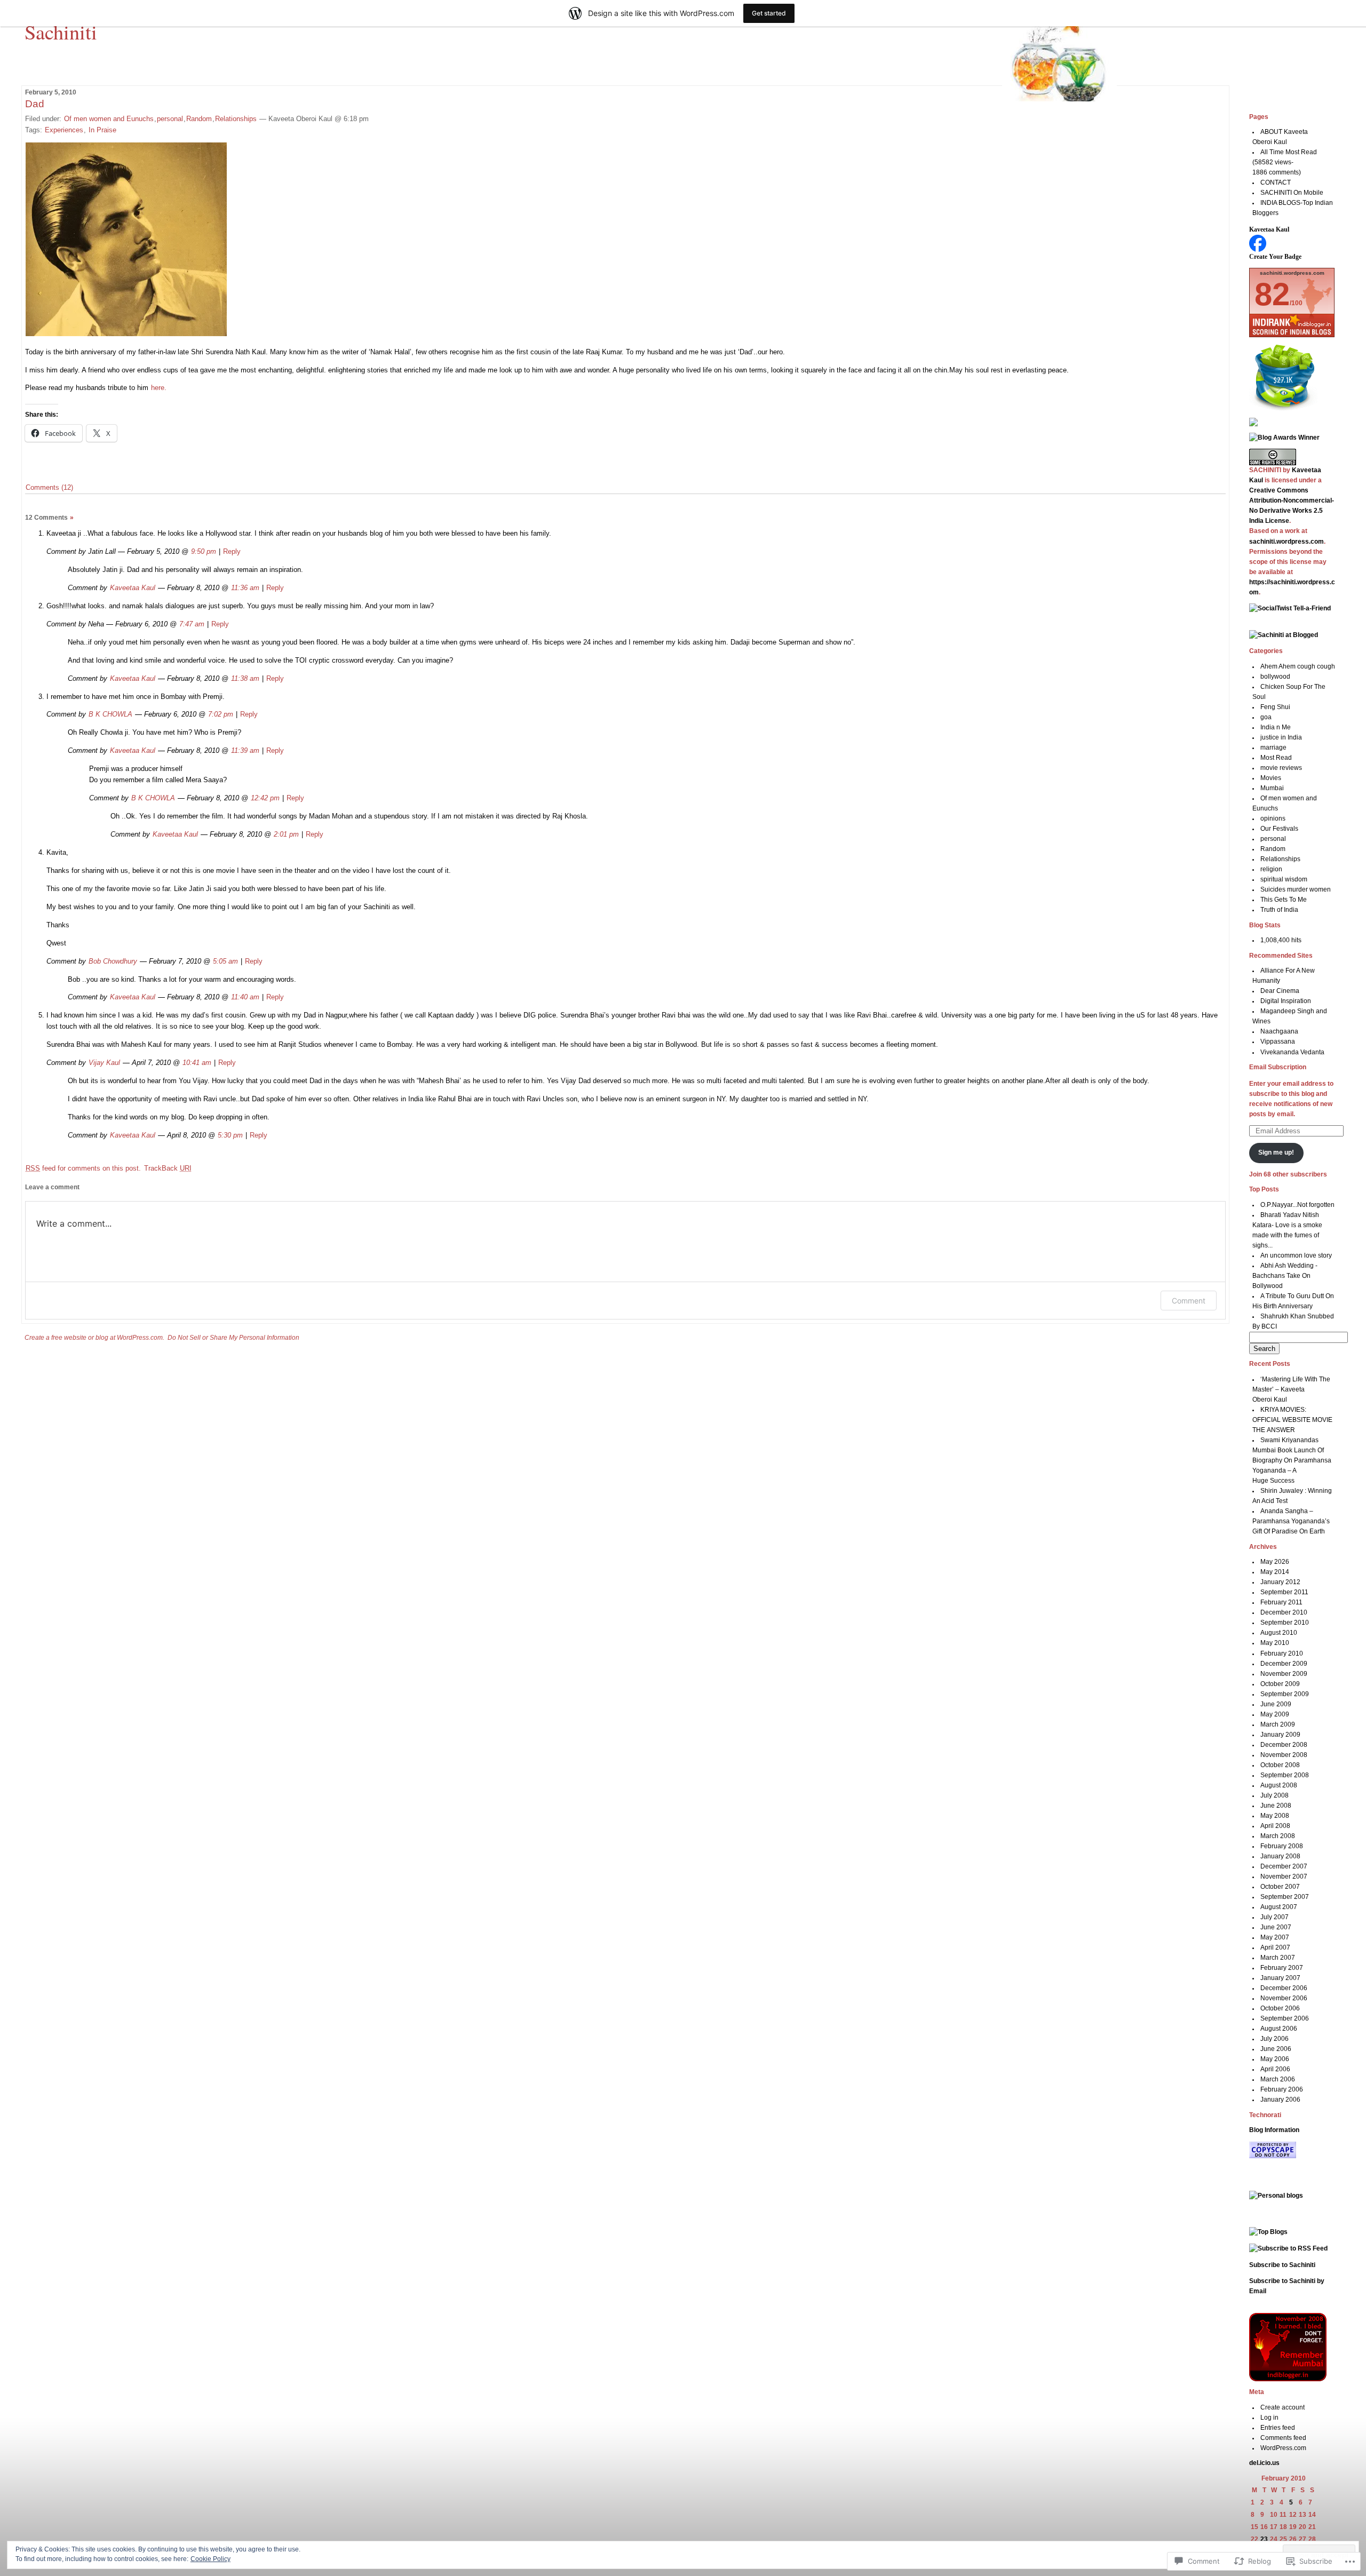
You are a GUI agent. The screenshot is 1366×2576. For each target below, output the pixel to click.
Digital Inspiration (1286, 1001)
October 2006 (1280, 2008)
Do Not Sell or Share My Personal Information (233, 1338)
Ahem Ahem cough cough (1298, 666)
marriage (1273, 748)
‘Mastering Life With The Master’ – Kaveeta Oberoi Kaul (1292, 1389)
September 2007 (1285, 1897)
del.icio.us (1264, 2463)
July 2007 (1274, 1917)
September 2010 (1285, 1623)
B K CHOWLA (110, 714)
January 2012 (1280, 1582)
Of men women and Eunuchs (109, 119)
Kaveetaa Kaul (133, 588)
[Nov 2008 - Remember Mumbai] (1288, 2379)
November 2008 (1284, 1755)
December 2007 (1284, 1866)
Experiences (64, 130)
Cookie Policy (211, 2559)
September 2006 (1285, 2018)
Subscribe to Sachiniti (1282, 2265)
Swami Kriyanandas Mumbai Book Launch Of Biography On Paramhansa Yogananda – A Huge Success (1292, 1460)
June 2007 (1276, 1927)
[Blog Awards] (1284, 438)
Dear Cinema (1280, 991)
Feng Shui (1275, 707)
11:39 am (245, 750)
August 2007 (1279, 1907)
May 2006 (1275, 2059)
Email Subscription (1278, 1067)
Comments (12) (49, 487)
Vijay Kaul (104, 1063)
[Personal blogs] (1276, 2196)
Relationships (236, 119)
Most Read (1276, 758)
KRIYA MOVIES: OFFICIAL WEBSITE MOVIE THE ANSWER (1292, 1420)
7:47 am (192, 624)
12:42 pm (265, 798)
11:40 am (245, 997)
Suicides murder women (1296, 889)
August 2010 (1279, 1633)
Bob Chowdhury (113, 961)
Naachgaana (1279, 1031)
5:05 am (225, 961)
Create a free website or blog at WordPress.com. (94, 1338)
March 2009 (1278, 1724)
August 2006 (1279, 2029)
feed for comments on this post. (83, 1168)
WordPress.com (1283, 2448)
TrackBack (168, 1168)
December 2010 (1284, 1612)
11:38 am (245, 678)
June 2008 (1276, 1806)
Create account (1282, 2407)
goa (1266, 717)
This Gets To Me (1284, 900)
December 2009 (1284, 1664)
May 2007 (1275, 1937)
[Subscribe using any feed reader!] (1253, 424)
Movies (1271, 778)
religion (1271, 869)
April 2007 (1275, 1947)
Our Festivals (1279, 829)
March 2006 (1278, 2079)
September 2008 (1285, 1775)
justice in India (1281, 737)
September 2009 (1285, 1694)
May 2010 (1275, 1643)
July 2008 (1274, 1795)
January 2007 (1280, 1978)
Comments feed (1283, 2438)
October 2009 (1280, 1684)
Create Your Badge (1275, 257)
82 (1272, 294)
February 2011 (1281, 1602)
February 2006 (1282, 2089)
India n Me (1276, 727)
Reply (232, 551)
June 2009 (1276, 1704)
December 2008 (1284, 1745)
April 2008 (1275, 1826)
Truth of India (1279, 910)
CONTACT (1276, 182)
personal (170, 119)
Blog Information (1274, 2130)
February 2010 (1282, 1653)
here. (158, 388)
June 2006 (1276, 2049)
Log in (1269, 2418)
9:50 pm (204, 551)
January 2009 (1280, 1735)
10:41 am (197, 1063)
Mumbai (1272, 788)
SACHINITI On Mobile (1292, 193)
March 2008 (1278, 1836)
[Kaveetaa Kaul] (1258, 250)
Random (199, 119)
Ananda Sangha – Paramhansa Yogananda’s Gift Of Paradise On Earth (1291, 1521)
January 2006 (1280, 2100)
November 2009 (1284, 1674)
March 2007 (1278, 1958)
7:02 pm (221, 714)
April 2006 (1275, 2069)
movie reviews (1281, 768)
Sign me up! (1276, 1152)
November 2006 (1284, 1998)
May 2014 (1275, 1572)
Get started (769, 13)
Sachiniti (61, 31)
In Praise (102, 130)
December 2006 (1284, 1988)
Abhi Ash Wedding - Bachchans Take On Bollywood (1285, 1276)
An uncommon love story (1296, 1255)
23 (1264, 2539)
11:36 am (245, 588)
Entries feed (1278, 2428)
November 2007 (1284, 1877)
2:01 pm (286, 834)
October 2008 (1280, 1765)
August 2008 (1279, 1785)
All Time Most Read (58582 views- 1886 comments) (1285, 162)
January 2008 (1280, 1856)
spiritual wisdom (1284, 879)
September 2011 (1284, 1592)
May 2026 (1275, 1562)
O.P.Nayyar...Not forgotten (1297, 1205)
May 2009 (1275, 1714)
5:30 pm (230, 1135)
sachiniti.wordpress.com (1286, 542)
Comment (1189, 1301)
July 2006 (1274, 2039)
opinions (1273, 818)
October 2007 (1280, 1887)
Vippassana (1278, 1041)
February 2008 (1282, 1846)
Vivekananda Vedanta (1292, 1052)
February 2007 (1282, 1968)
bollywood (1275, 677)
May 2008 (1275, 1816)
